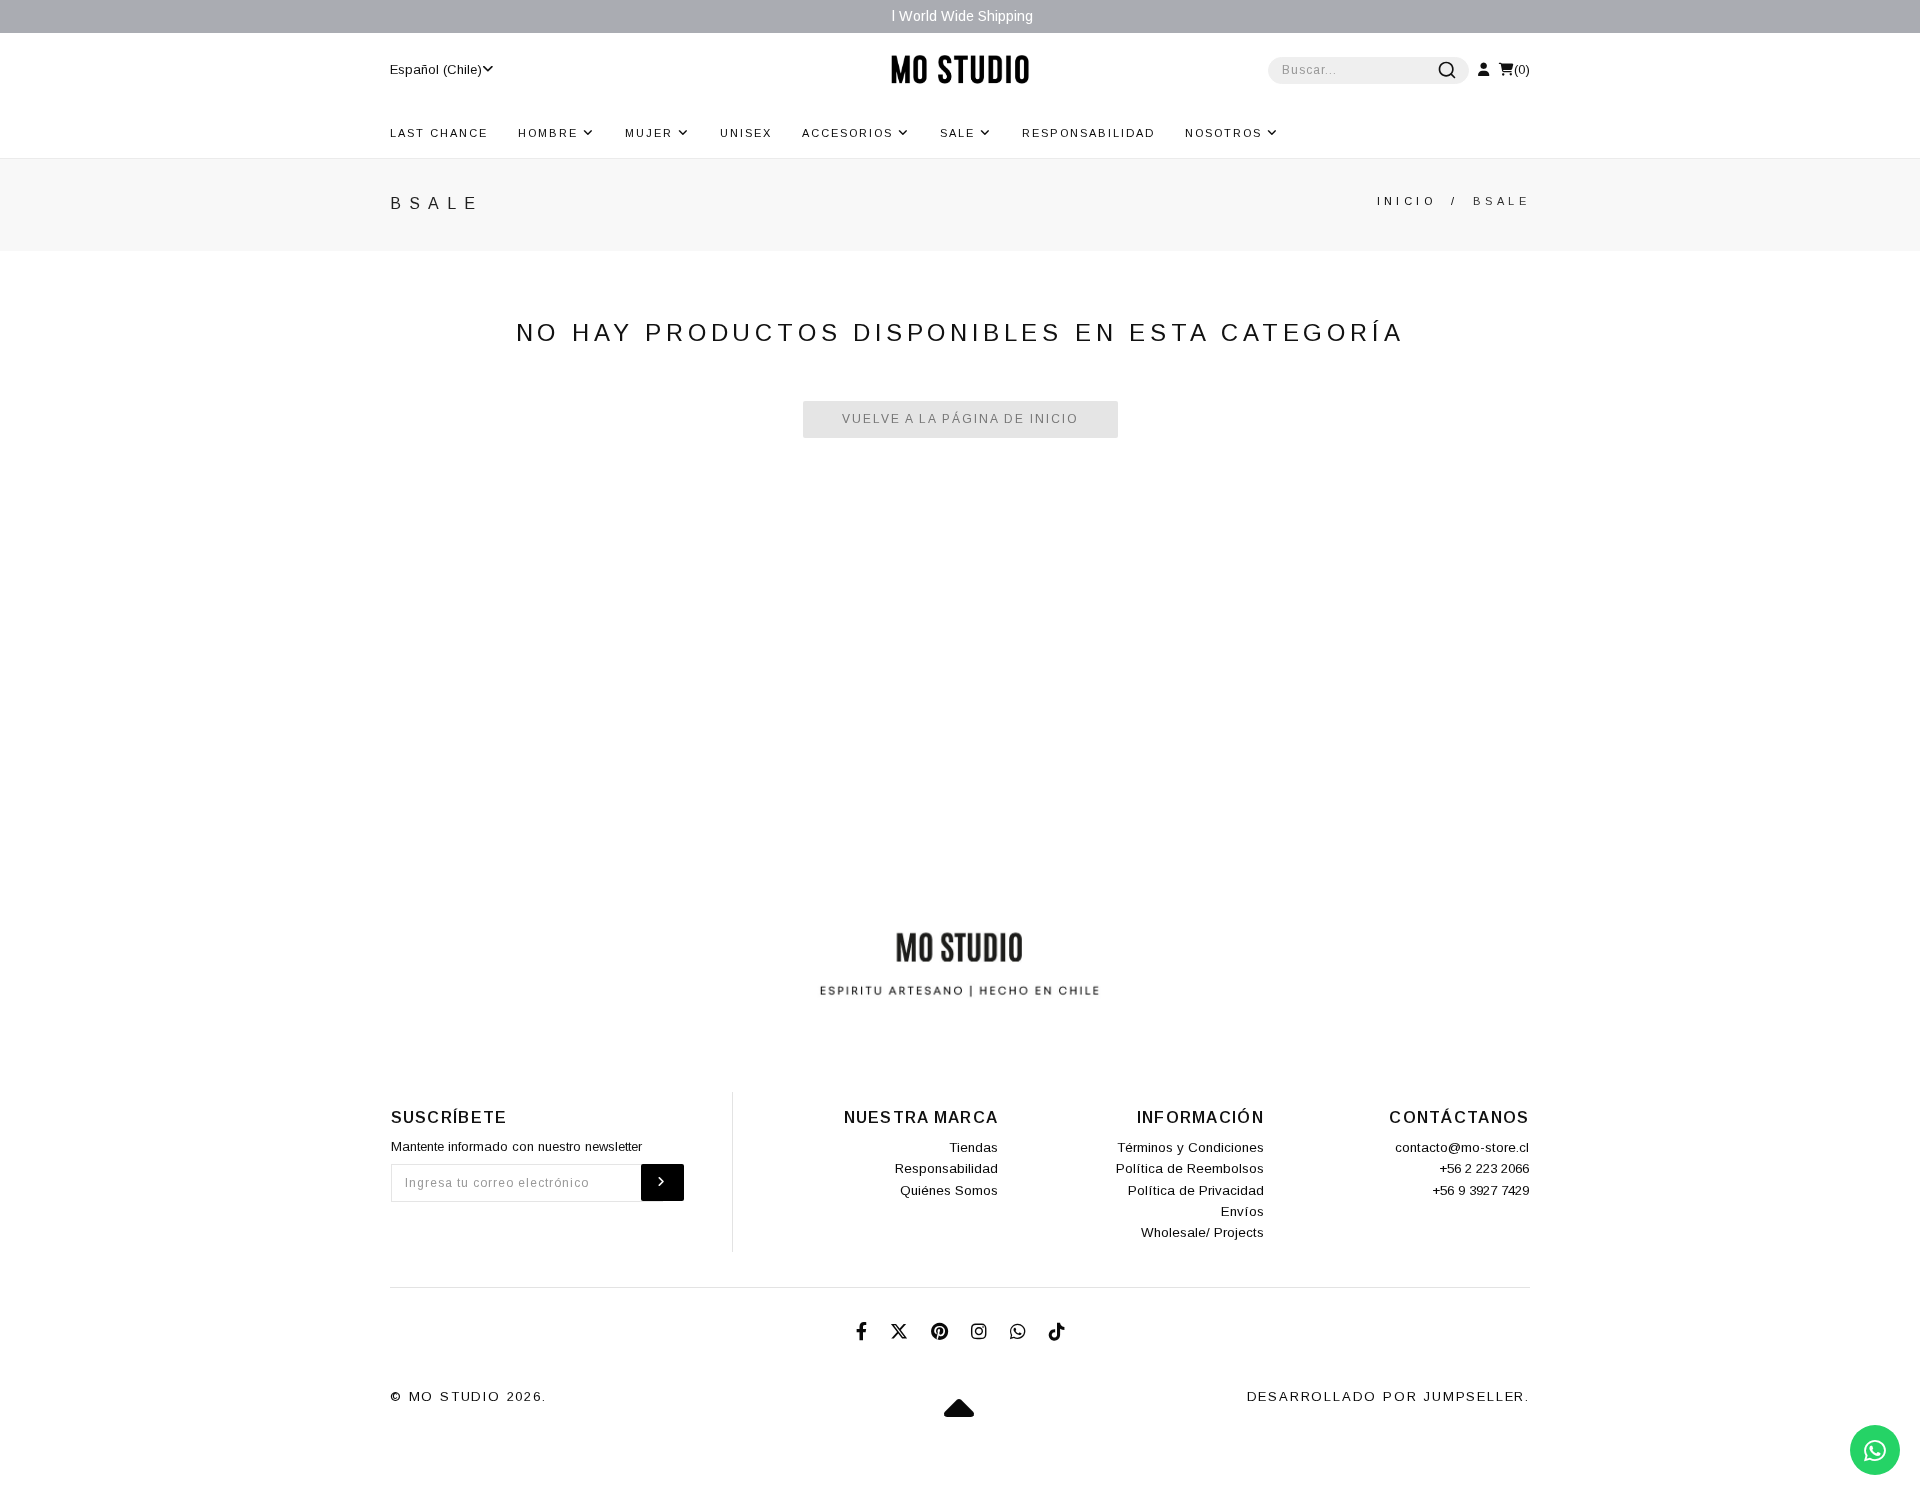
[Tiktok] (1057, 1332)
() (1522, 69)
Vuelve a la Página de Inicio (960, 419)
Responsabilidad (1088, 133)
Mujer (651, 133)
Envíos (1242, 1211)
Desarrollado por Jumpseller (1386, 1396)
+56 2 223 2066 (1484, 1168)
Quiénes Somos (949, 1190)
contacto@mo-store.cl (1462, 1147)
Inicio (1406, 201)
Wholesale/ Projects (1202, 1232)
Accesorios (850, 133)
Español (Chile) (436, 69)
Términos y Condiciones (1190, 1147)
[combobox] (1368, 70)
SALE (960, 133)
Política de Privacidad (1196, 1190)
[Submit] (1447, 70)
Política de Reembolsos (1190, 1168)
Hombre (550, 133)
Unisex (746, 133)
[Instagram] (981, 1332)
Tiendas (973, 1147)
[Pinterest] (942, 1332)
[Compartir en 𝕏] (901, 1332)
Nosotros (1226, 133)
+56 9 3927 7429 (1480, 1190)
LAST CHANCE (439, 133)
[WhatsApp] (1020, 1332)
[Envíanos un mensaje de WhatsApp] (1875, 1450)
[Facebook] (864, 1332)
